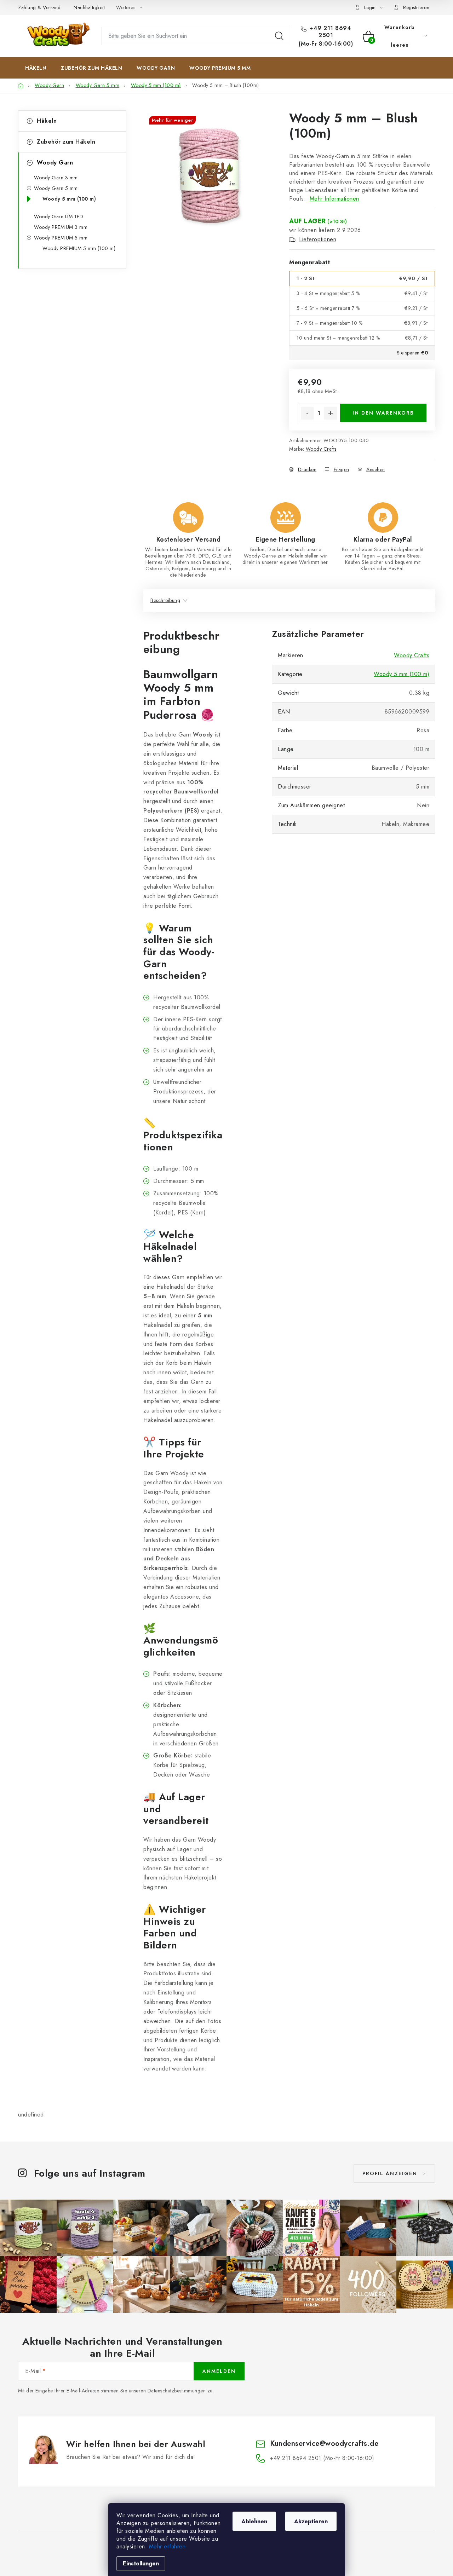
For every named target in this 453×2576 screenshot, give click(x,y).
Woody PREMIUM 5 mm (61, 238)
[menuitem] (36, 68)
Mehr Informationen (334, 199)
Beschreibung (165, 600)
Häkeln (47, 121)
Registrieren (416, 7)
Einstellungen (141, 2563)
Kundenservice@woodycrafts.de (324, 2444)
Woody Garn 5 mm (56, 188)
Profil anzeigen (390, 2173)
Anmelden (219, 2371)
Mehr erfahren (167, 2546)
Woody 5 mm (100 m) (69, 199)
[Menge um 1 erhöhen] (331, 413)
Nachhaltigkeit (89, 7)
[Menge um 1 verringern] (307, 413)
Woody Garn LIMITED (59, 216)
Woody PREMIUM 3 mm (61, 227)
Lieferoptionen (318, 239)
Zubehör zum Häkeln (66, 142)
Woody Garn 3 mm (56, 178)
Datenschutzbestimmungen (177, 2391)
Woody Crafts (321, 449)
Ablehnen (254, 2521)
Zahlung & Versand (39, 7)
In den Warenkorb (383, 413)
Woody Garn (55, 163)
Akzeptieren (311, 2521)
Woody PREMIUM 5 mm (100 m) (79, 248)
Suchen (279, 36)
